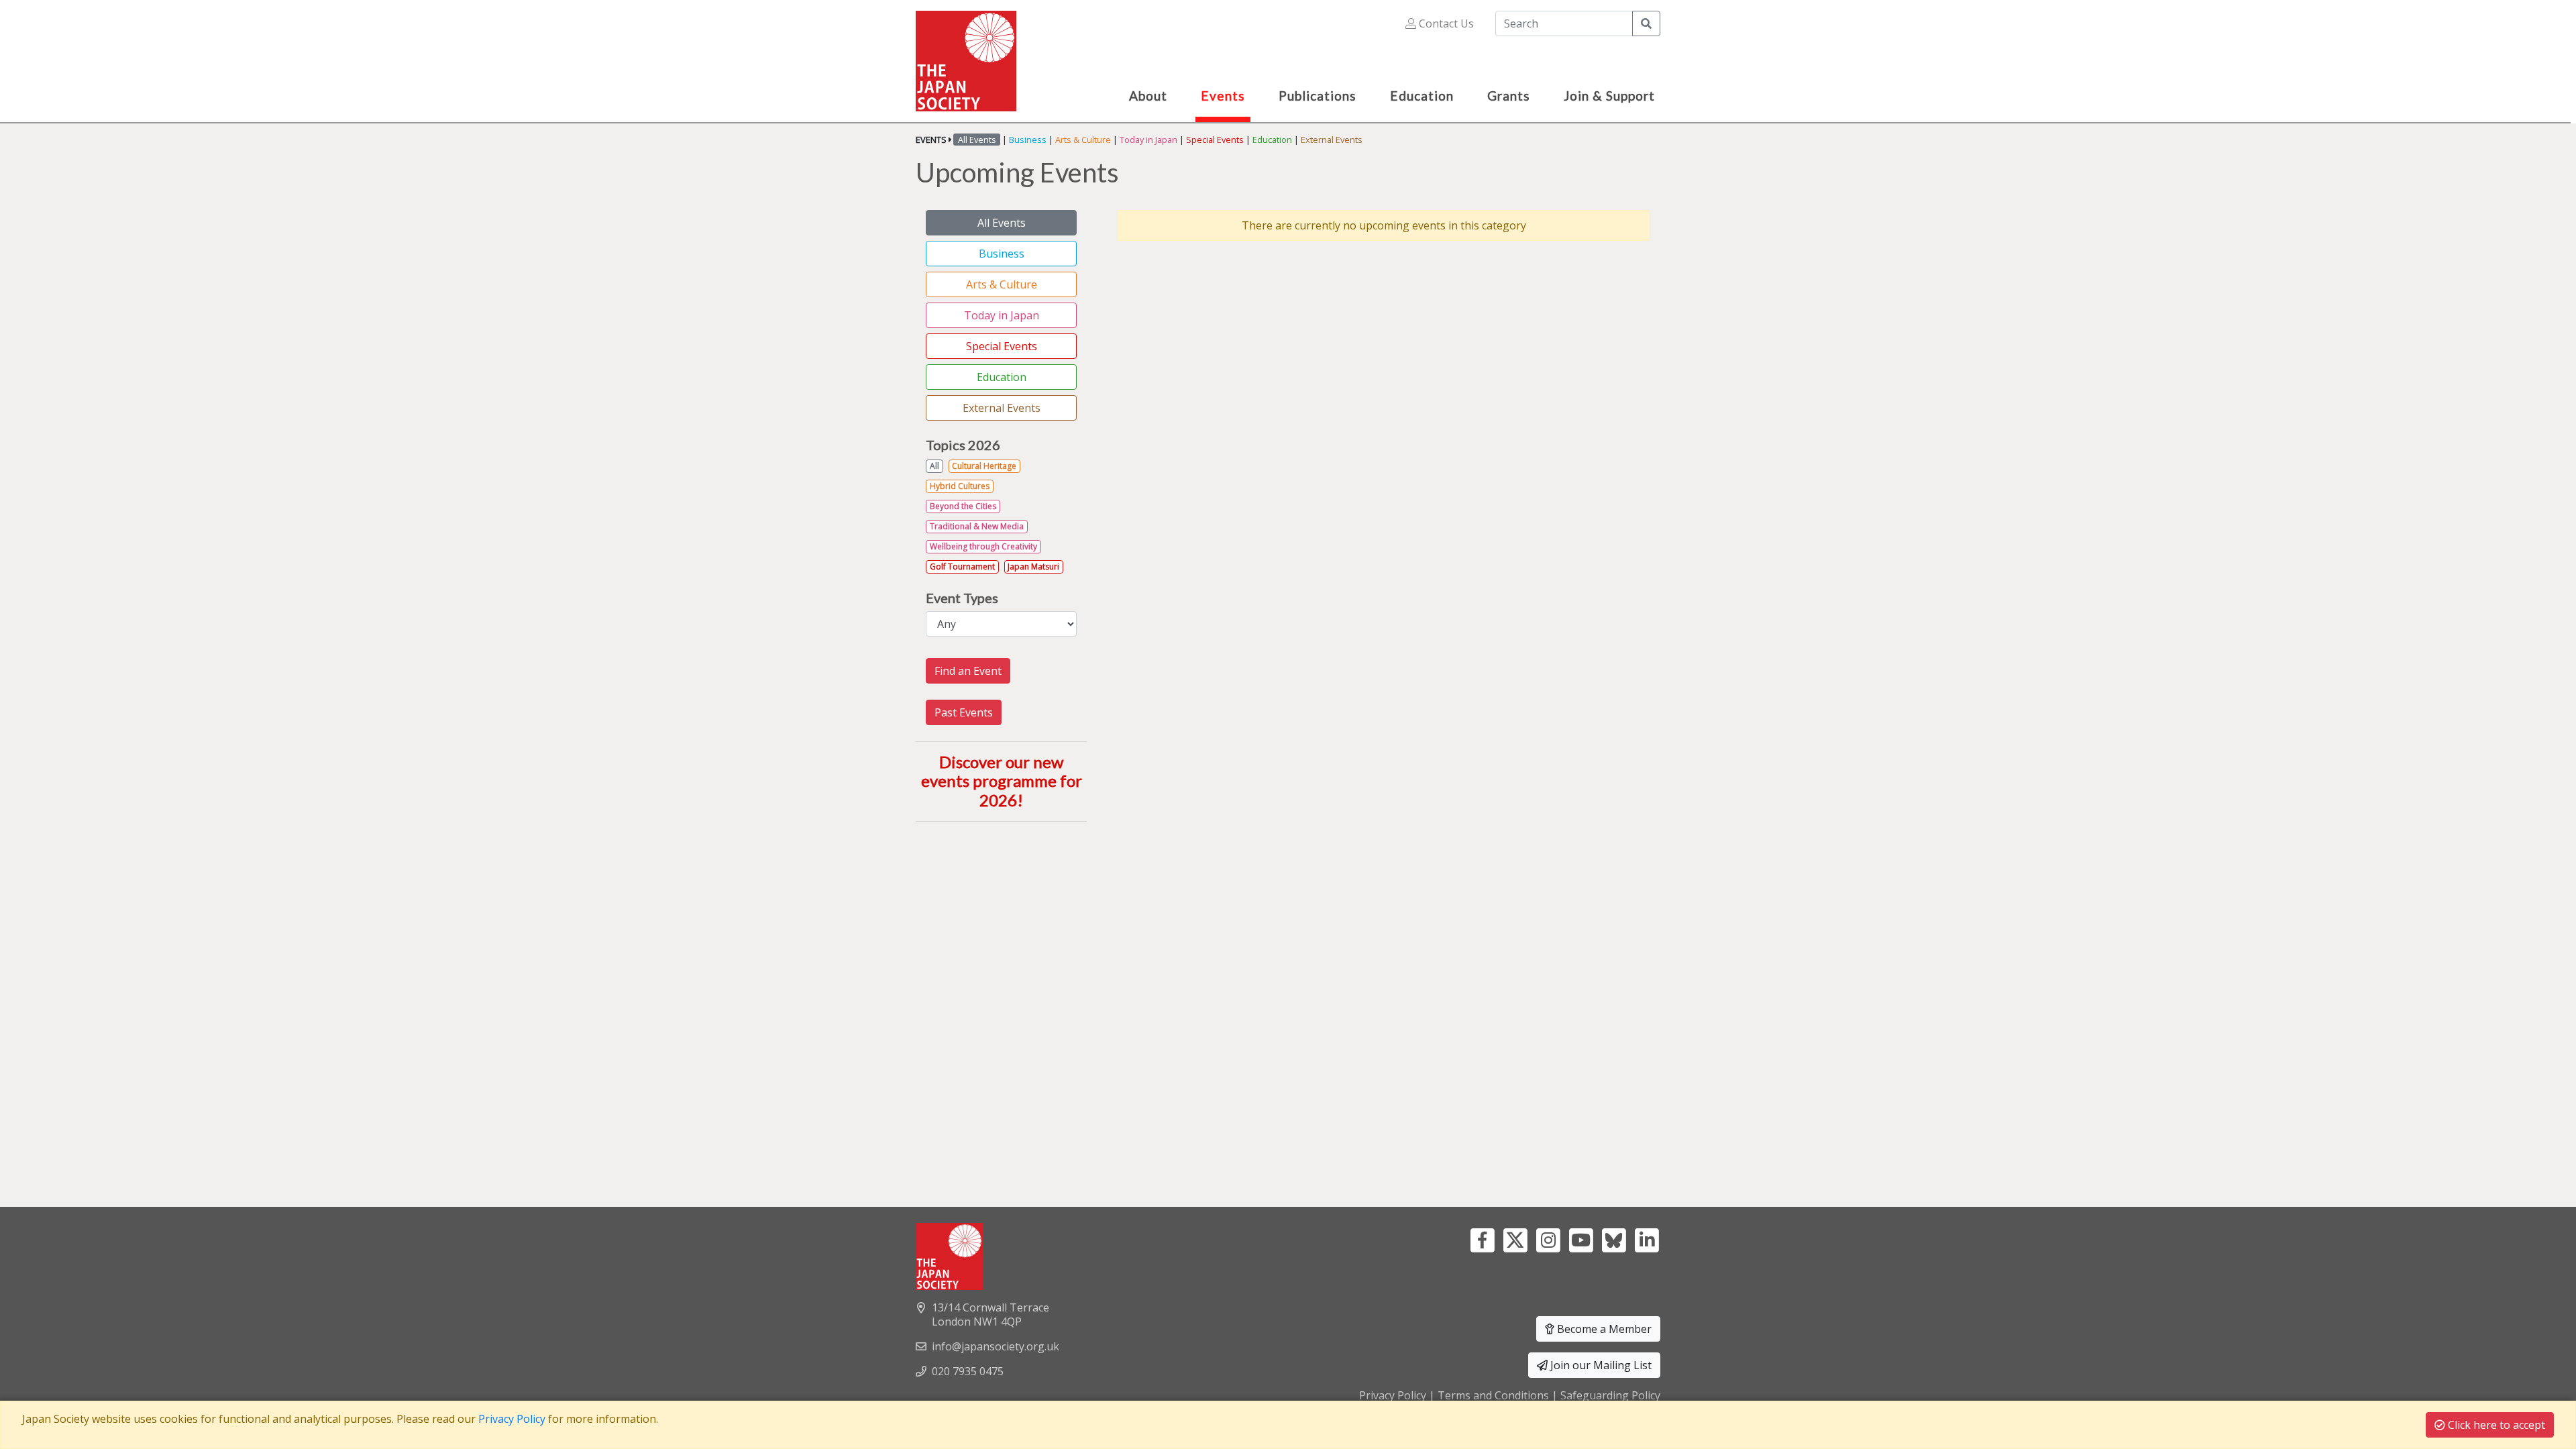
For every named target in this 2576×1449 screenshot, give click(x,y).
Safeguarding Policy (1610, 1395)
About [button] (1148, 96)
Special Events (1215, 140)
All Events (1002, 223)
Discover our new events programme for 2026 (1002, 781)
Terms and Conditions (1493, 1395)
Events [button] (1223, 96)
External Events (1332, 140)
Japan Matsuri (1033, 567)
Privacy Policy (1393, 1395)
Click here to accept (2495, 1425)
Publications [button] (1318, 96)
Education (1272, 140)
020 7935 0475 (968, 1371)
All (934, 466)
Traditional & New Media (977, 526)
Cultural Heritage (984, 466)
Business (1028, 140)
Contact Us (1445, 23)
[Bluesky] (1614, 1239)
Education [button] (1422, 96)
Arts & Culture (1083, 140)
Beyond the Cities (963, 506)
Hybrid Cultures (960, 486)
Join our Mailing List (1600, 1365)
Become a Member (1603, 1329)
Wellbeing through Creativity (983, 546)
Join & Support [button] (1609, 96)
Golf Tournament (962, 567)
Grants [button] (1509, 96)
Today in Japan (1148, 140)
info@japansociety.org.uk (996, 1346)
